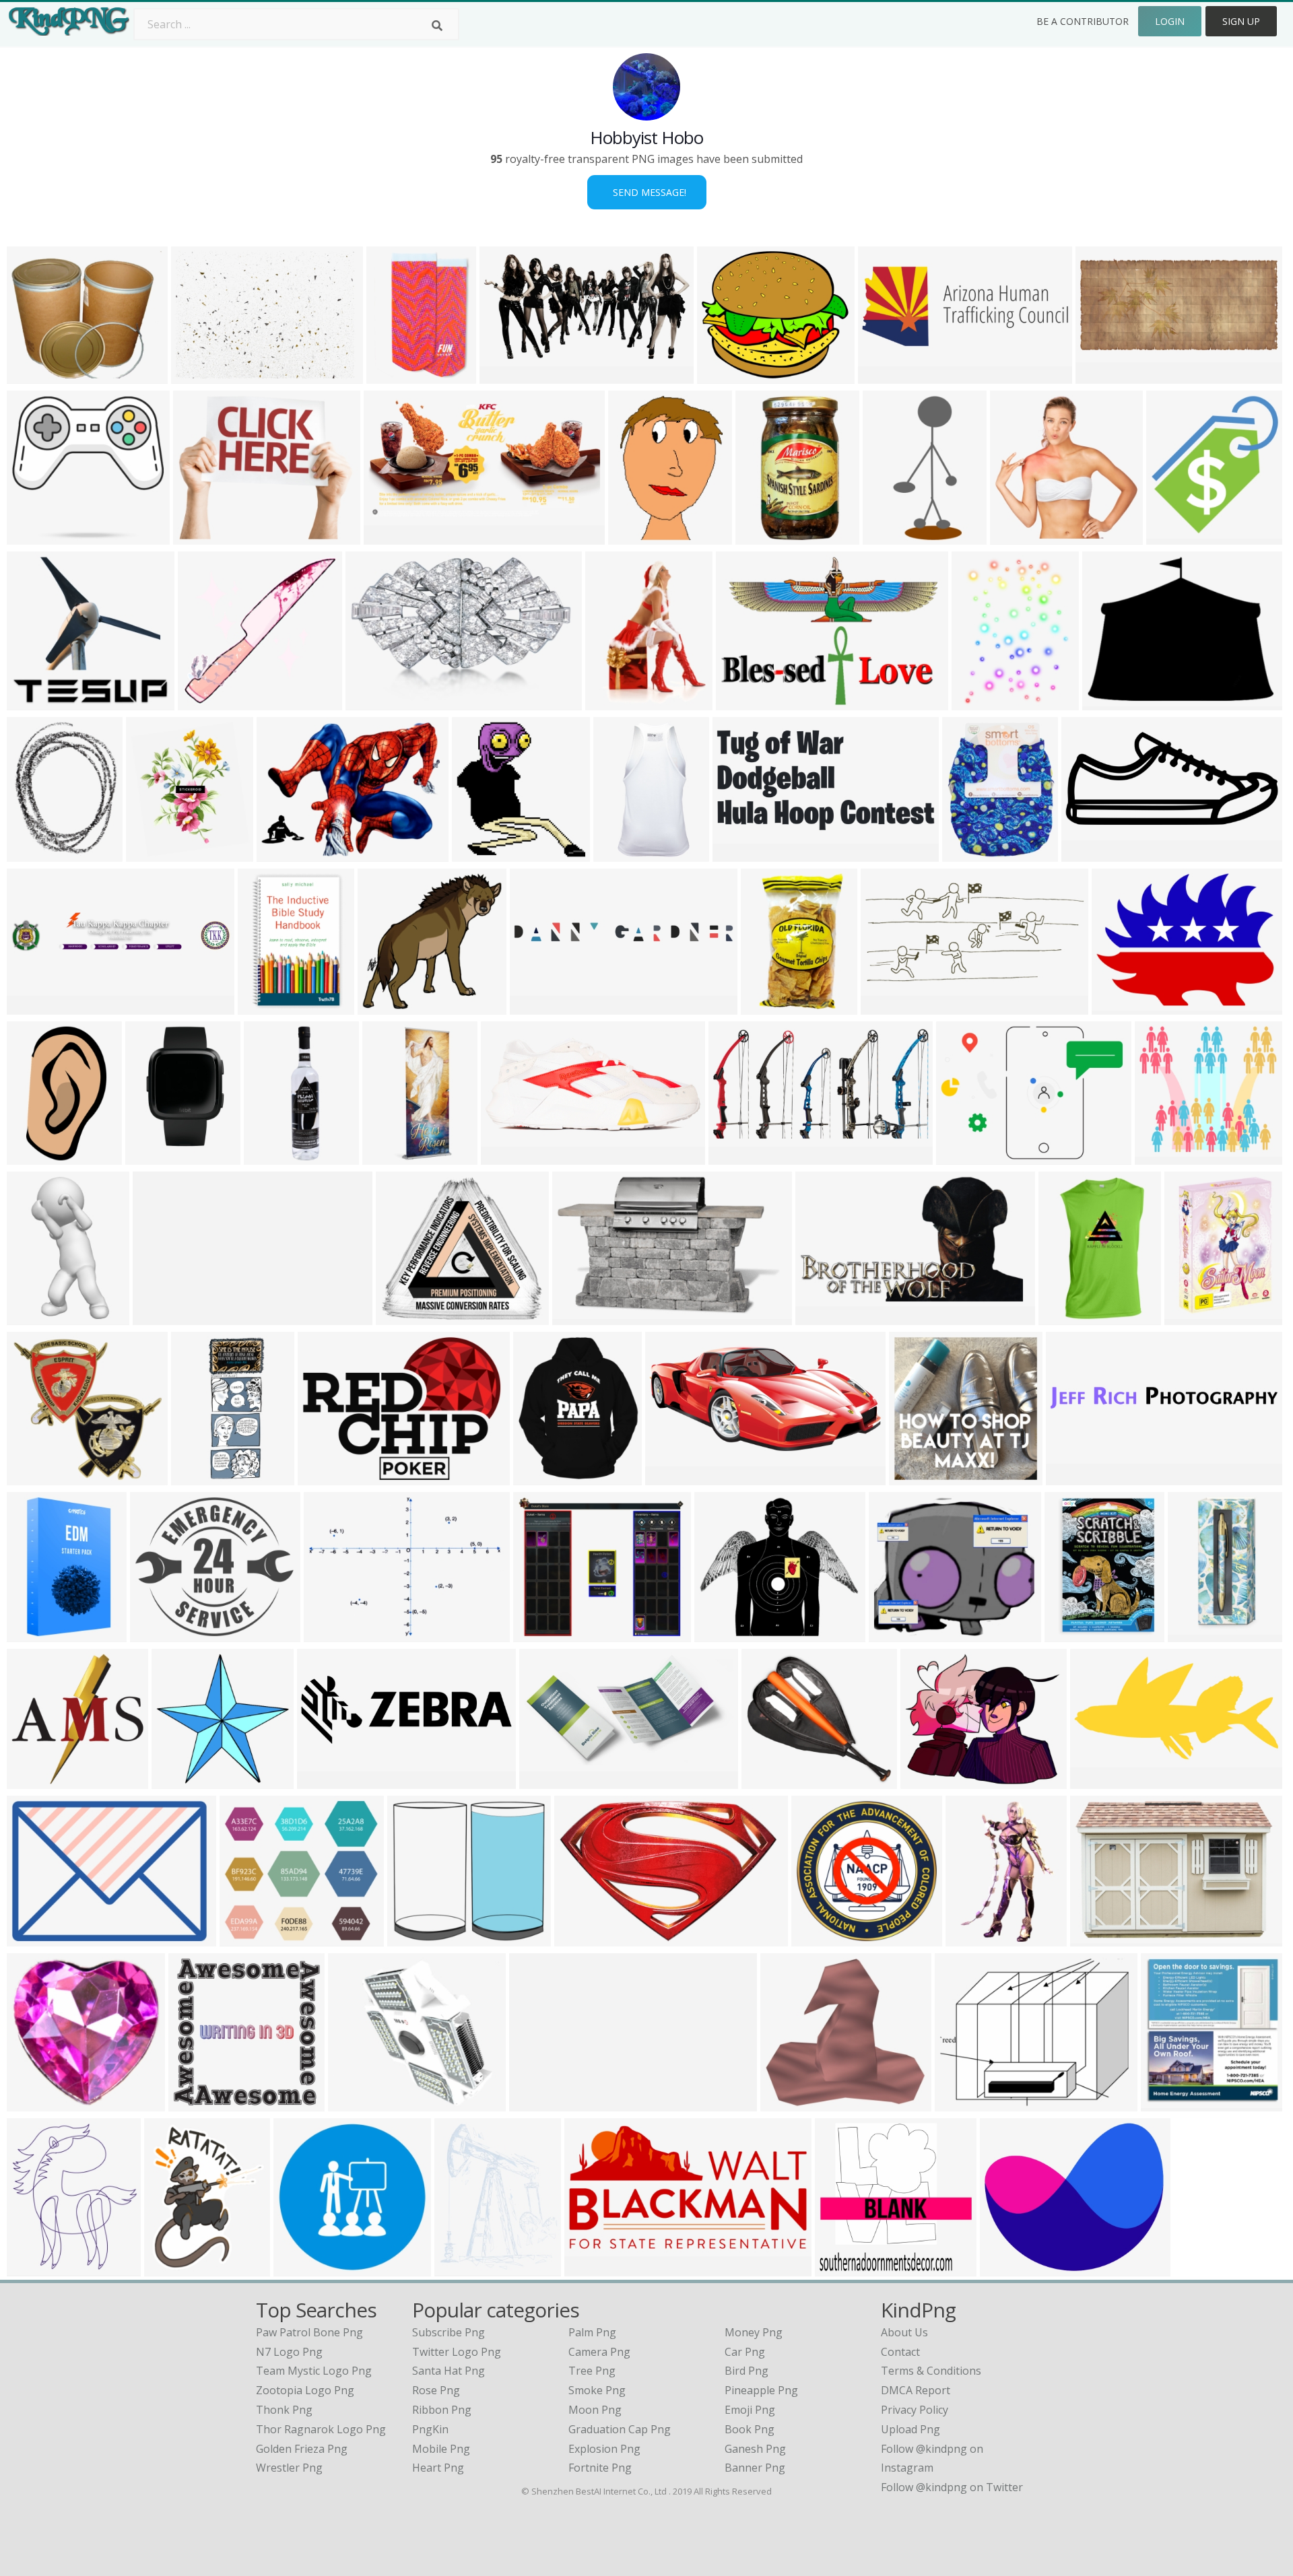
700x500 (579, 1938)
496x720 (460, 2268)
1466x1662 (157, 853)
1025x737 (35, 1938)
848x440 (389, 536)
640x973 (971, 1938)
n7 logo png (289, 2352)
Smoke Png (597, 2390)
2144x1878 (161, 1634)
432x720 (32, 1156)
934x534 (1107, 702)
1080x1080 (397, 375)
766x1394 (35, 1317)
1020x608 (891, 536)
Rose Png (436, 2390)
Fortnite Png (600, 2468)
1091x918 (928, 1781)
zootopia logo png (305, 2390)
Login (1170, 21)
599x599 (32, 536)
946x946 (32, 702)
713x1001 (636, 536)
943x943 (538, 1477)
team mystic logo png (314, 2371)
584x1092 (621, 853)
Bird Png (747, 2371)
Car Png (745, 2352)
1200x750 (886, 375)
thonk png (284, 2410)
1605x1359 (37, 375)
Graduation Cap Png (620, 2429)
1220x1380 (1021, 536)
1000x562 (823, 1317)
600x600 (1193, 1634)
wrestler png (289, 2468)
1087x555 (736, 1156)
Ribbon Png (442, 2410)
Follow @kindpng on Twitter (952, 2487)
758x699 (1171, 536)
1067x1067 (595, 2268)
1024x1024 (393, 1156)
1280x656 (1098, 1781)
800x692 (722, 375)
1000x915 (247, 1938)
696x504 (329, 1634)
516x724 (1190, 1317)
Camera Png (599, 2352)
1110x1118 (199, 2103)
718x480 (371, 702)
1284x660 (507, 375)
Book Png (750, 2429)
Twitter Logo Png (457, 2352)
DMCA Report (916, 2390)
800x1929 (199, 1477)
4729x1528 (328, 1781)
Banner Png (755, 2468)
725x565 (960, 2103)
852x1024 (980, 702)
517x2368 (272, 1156)
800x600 (577, 1317)
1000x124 (537, 2103)
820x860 (299, 2268)
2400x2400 (846, 2268)
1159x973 (541, 1634)
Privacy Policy (915, 2410)
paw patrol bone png (309, 2332)
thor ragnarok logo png (321, 2429)
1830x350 (35, 1006)
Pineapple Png (761, 2390)
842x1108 (35, 853)
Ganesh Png (755, 2449)
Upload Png (910, 2429)
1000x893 (404, 1317)
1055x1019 (208, 702)
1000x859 (722, 1634)
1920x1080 (328, 1477)
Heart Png (438, 2468)
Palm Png (592, 2332)
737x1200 (769, 1006)
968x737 (1095, 1938)
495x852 (151, 1156)
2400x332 (538, 1006)
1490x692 (740, 853)
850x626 (32, 2268)
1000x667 (1169, 2103)
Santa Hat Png (449, 2371)
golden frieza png (302, 2449)
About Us (904, 2332)
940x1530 (35, 1634)
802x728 (1160, 1156)
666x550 (1005, 2268)
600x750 (610, 702)
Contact (900, 2352)
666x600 (767, 1781)
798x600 (282, 853)
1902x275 (161, 1317)
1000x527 (547, 1781)
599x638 (32, 1781)
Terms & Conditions (931, 2371)
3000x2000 (202, 375)
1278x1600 (973, 853)
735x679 (786, 2103)
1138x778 (744, 702)
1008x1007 (766, 536)
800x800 (1064, 1317)
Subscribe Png (449, 2332)
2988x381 (1074, 1477)
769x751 (383, 1006)
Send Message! (647, 192)
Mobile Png (441, 2449)
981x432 (1087, 853)
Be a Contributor (1083, 21)
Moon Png (595, 2410)
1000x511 (889, 1006)
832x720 (894, 1634)
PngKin (430, 2429)
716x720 (412, 1938)
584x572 (177, 1781)
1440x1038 (967, 1156)
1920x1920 (920, 1477)
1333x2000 (511, 1156)
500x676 (169, 2268)
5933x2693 (676, 1477)
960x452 (1101, 375)
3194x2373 (1122, 1006)
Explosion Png (604, 2449)
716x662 (353, 2103)
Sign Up (1241, 21)
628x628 (32, 2103)
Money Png (754, 2332)
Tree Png (592, 2371)
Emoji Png (750, 2410)
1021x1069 (483, 853)
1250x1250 (204, 536)
